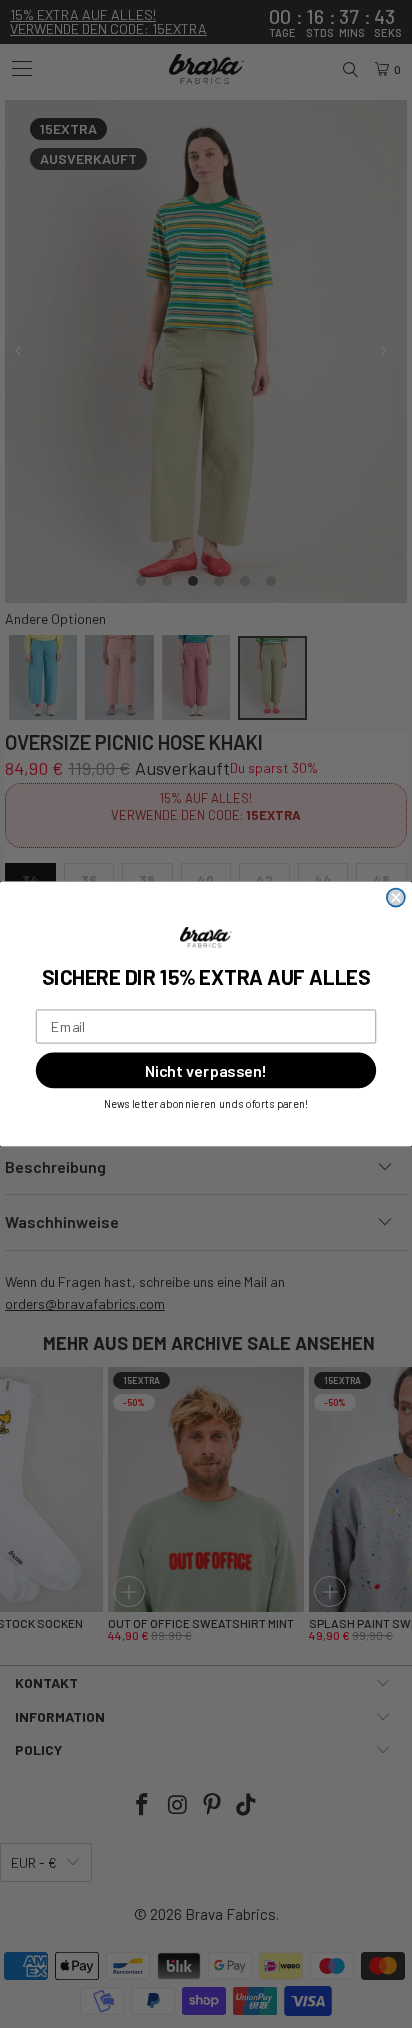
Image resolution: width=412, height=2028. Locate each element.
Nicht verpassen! (206, 1070)
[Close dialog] (396, 898)
